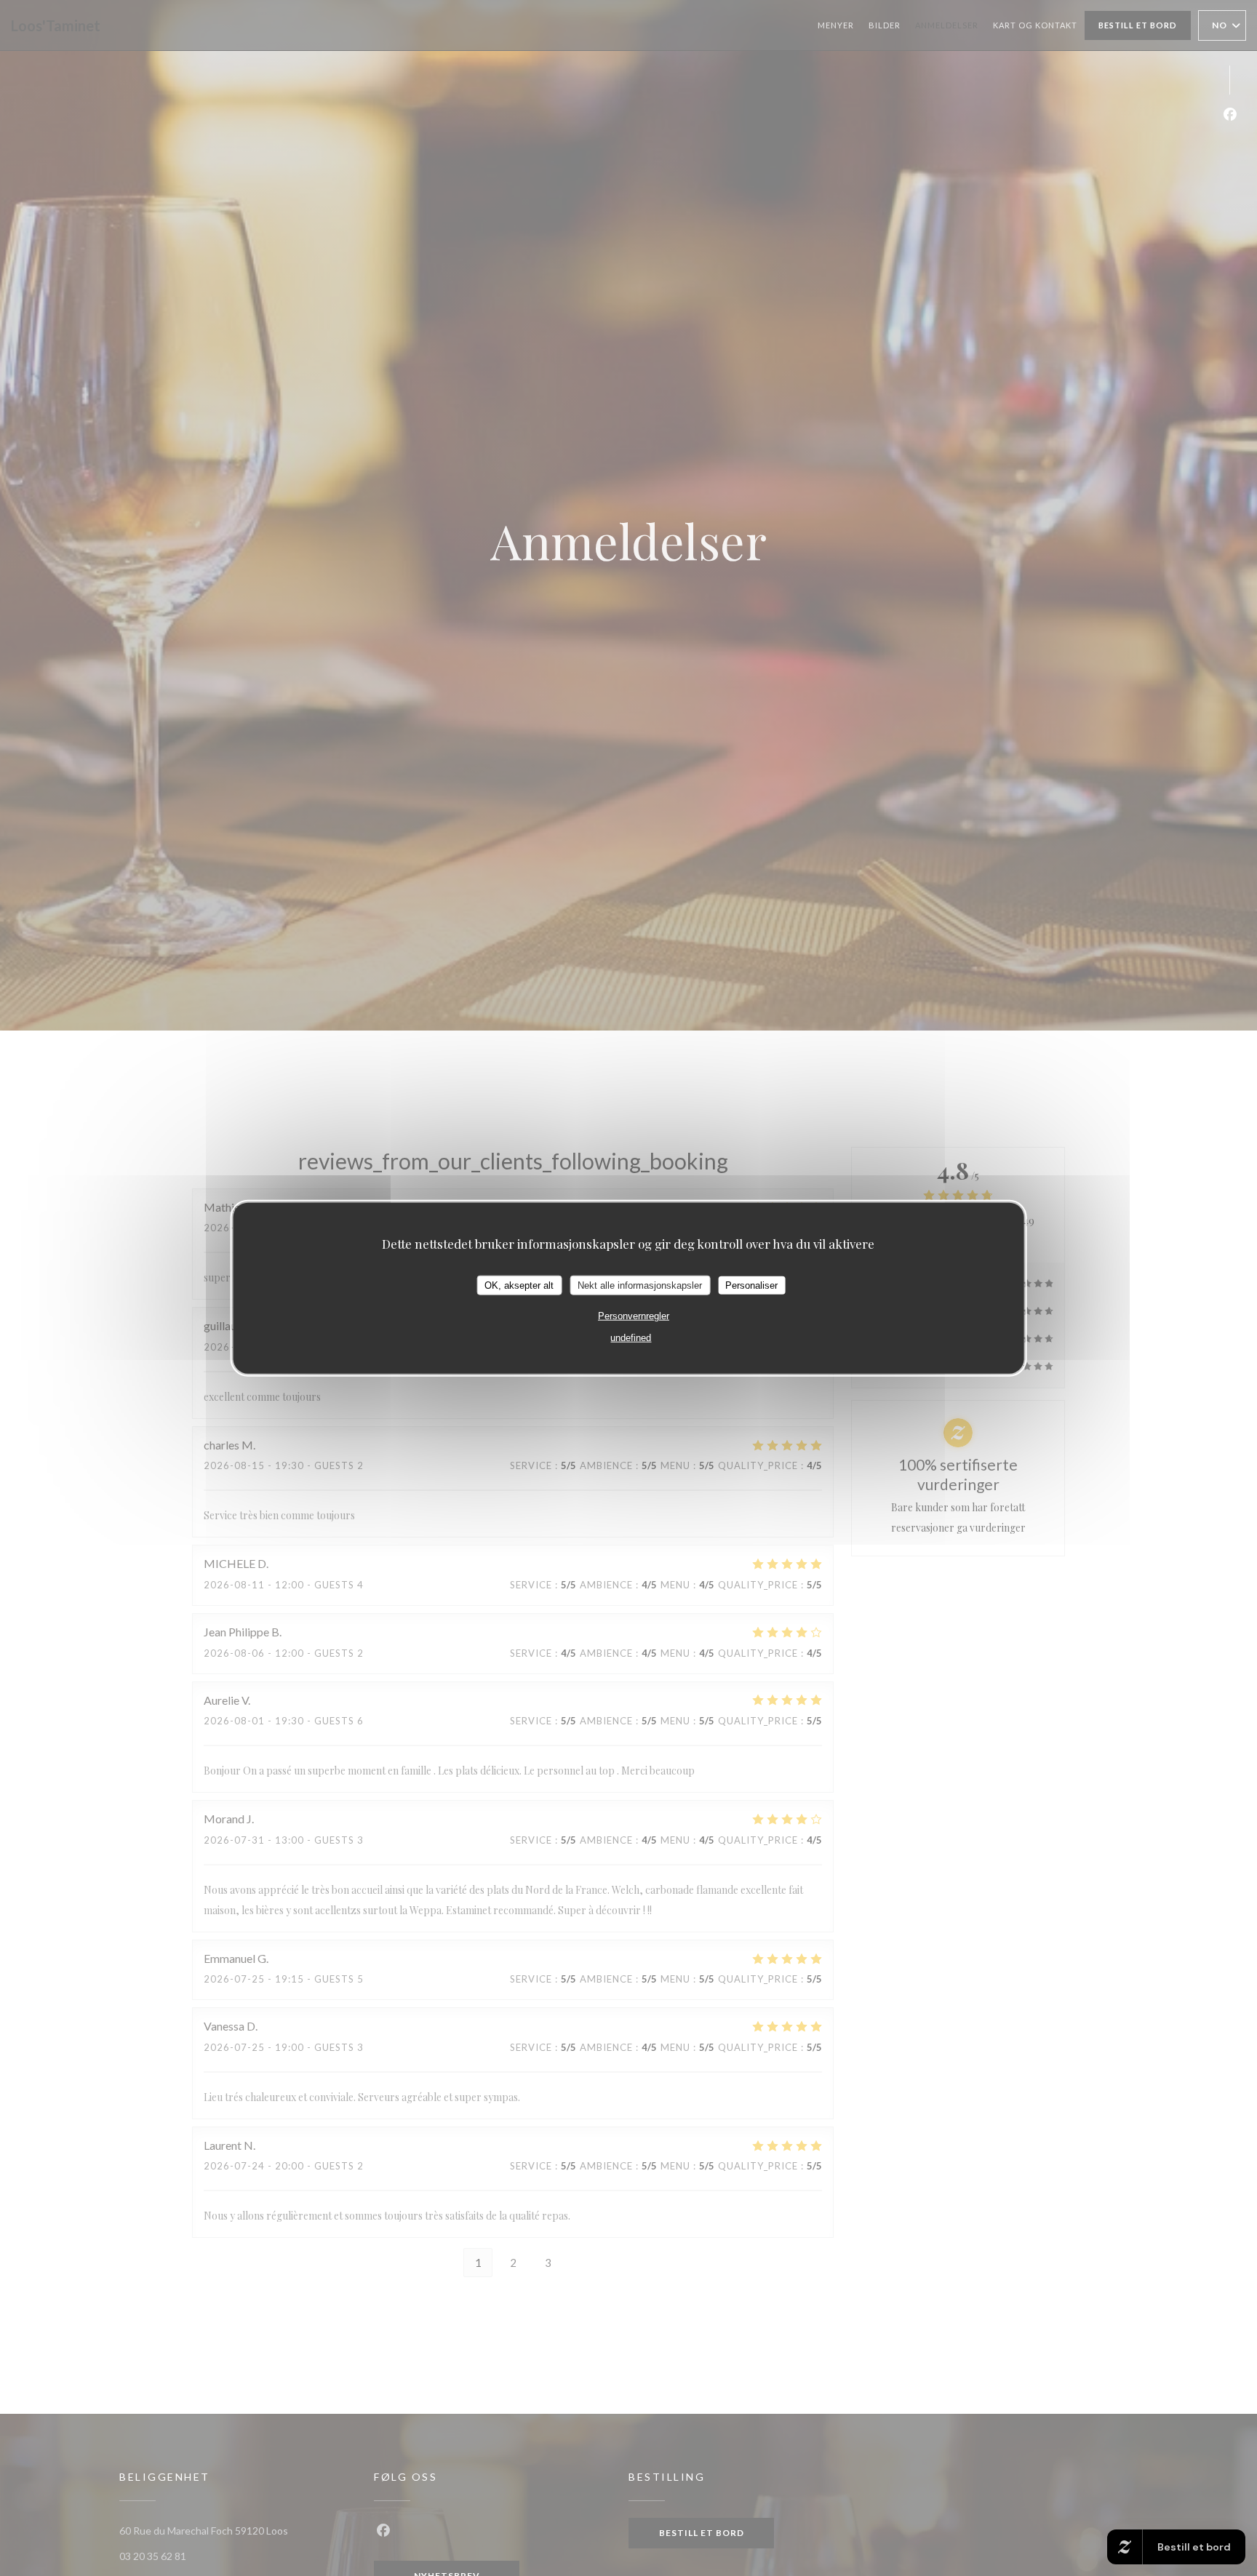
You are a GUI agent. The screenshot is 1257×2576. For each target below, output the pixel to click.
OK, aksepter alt (519, 1285)
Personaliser (751, 1285)
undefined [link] (631, 1338)
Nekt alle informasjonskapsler (640, 1285)
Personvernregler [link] (634, 1316)
